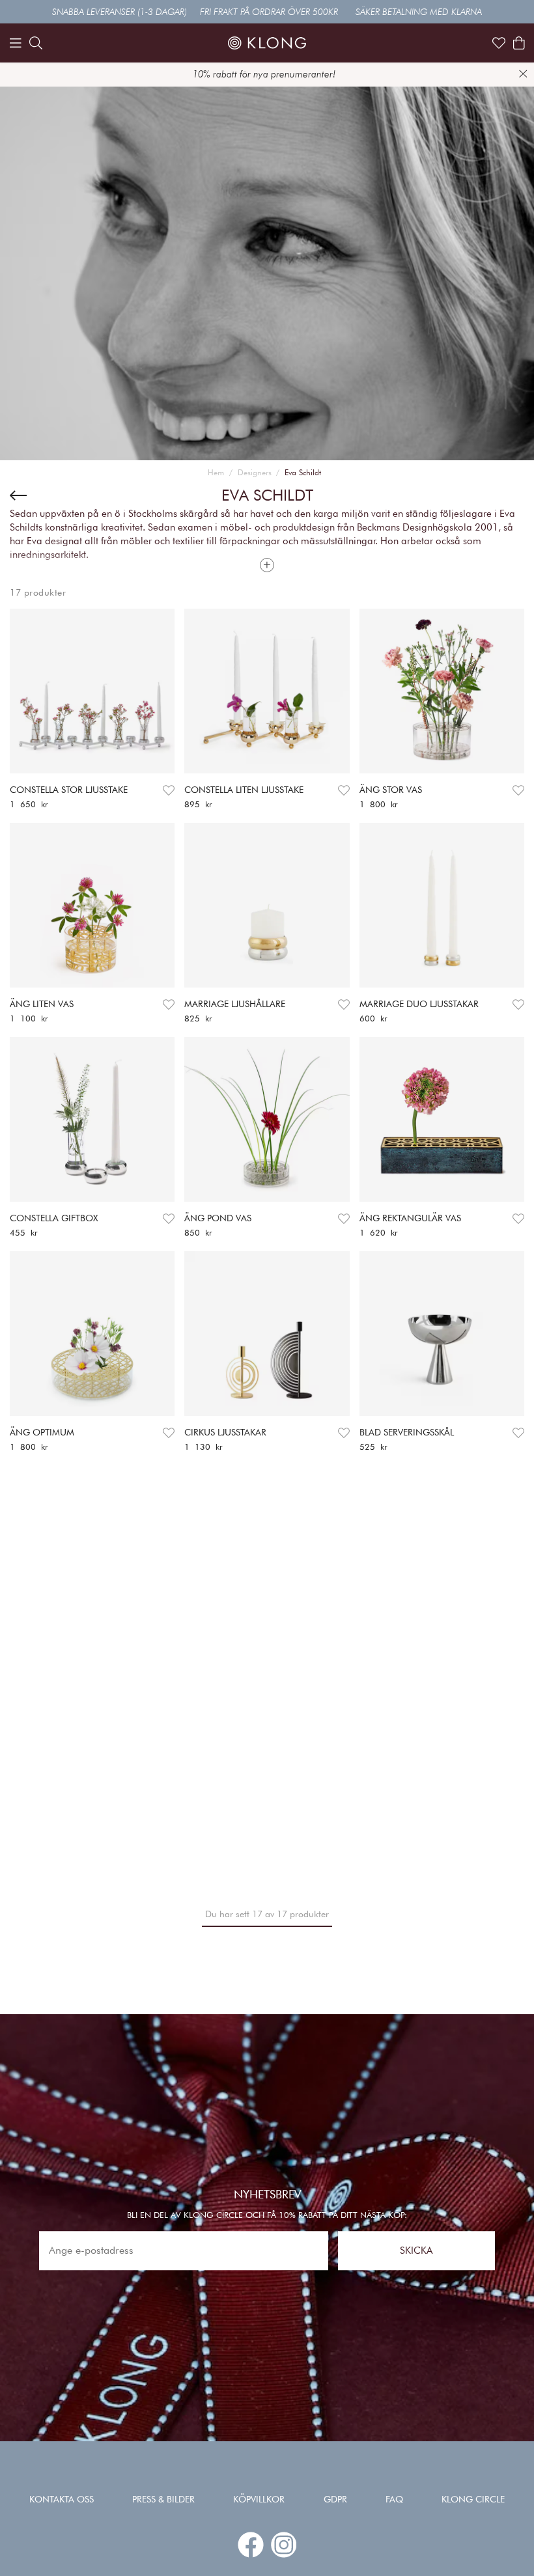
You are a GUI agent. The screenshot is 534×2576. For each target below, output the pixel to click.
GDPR (335, 2499)
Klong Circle (473, 2499)
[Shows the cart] (519, 43)
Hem (216, 472)
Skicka (416, 2251)
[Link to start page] (267, 43)
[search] (36, 43)
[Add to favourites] (169, 791)
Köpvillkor (259, 2499)
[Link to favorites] (499, 43)
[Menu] (16, 43)
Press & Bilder (163, 2499)
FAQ (394, 2499)
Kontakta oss (62, 2499)
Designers (255, 472)
